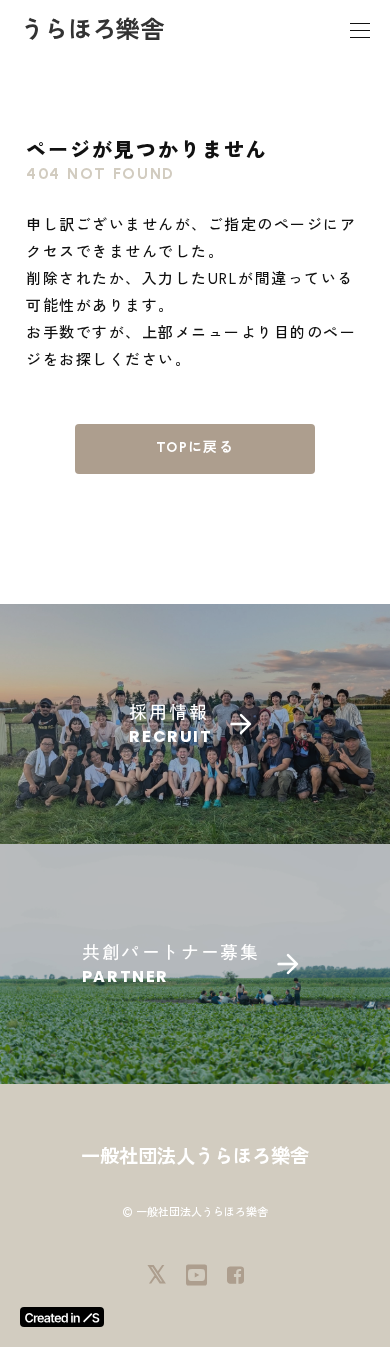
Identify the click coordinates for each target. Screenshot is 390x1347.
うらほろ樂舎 (92, 29)
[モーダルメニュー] (360, 30)
